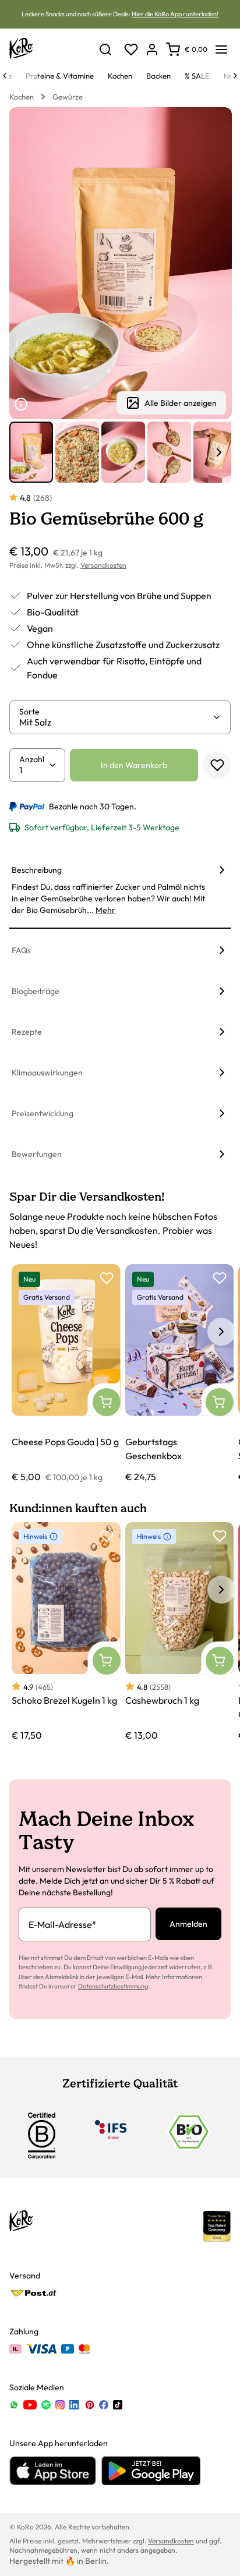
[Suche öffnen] (105, 49)
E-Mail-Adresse (63, 1924)
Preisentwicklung (43, 1113)
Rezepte (27, 1032)
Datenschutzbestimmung (113, 1986)
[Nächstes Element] (219, 452)
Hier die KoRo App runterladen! (175, 14)
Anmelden (188, 1924)
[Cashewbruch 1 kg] (180, 1632)
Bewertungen (37, 1154)
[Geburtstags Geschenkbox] (180, 1374)
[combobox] (116, 722)
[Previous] (5, 76)
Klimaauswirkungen (47, 1073)
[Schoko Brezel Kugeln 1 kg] (66, 1632)
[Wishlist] (131, 49)
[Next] (235, 76)
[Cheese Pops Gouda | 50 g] (66, 1374)
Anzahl (32, 759)
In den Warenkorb (134, 765)
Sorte (29, 712)
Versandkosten (103, 565)
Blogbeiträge (36, 991)
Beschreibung (37, 870)
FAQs (21, 950)
